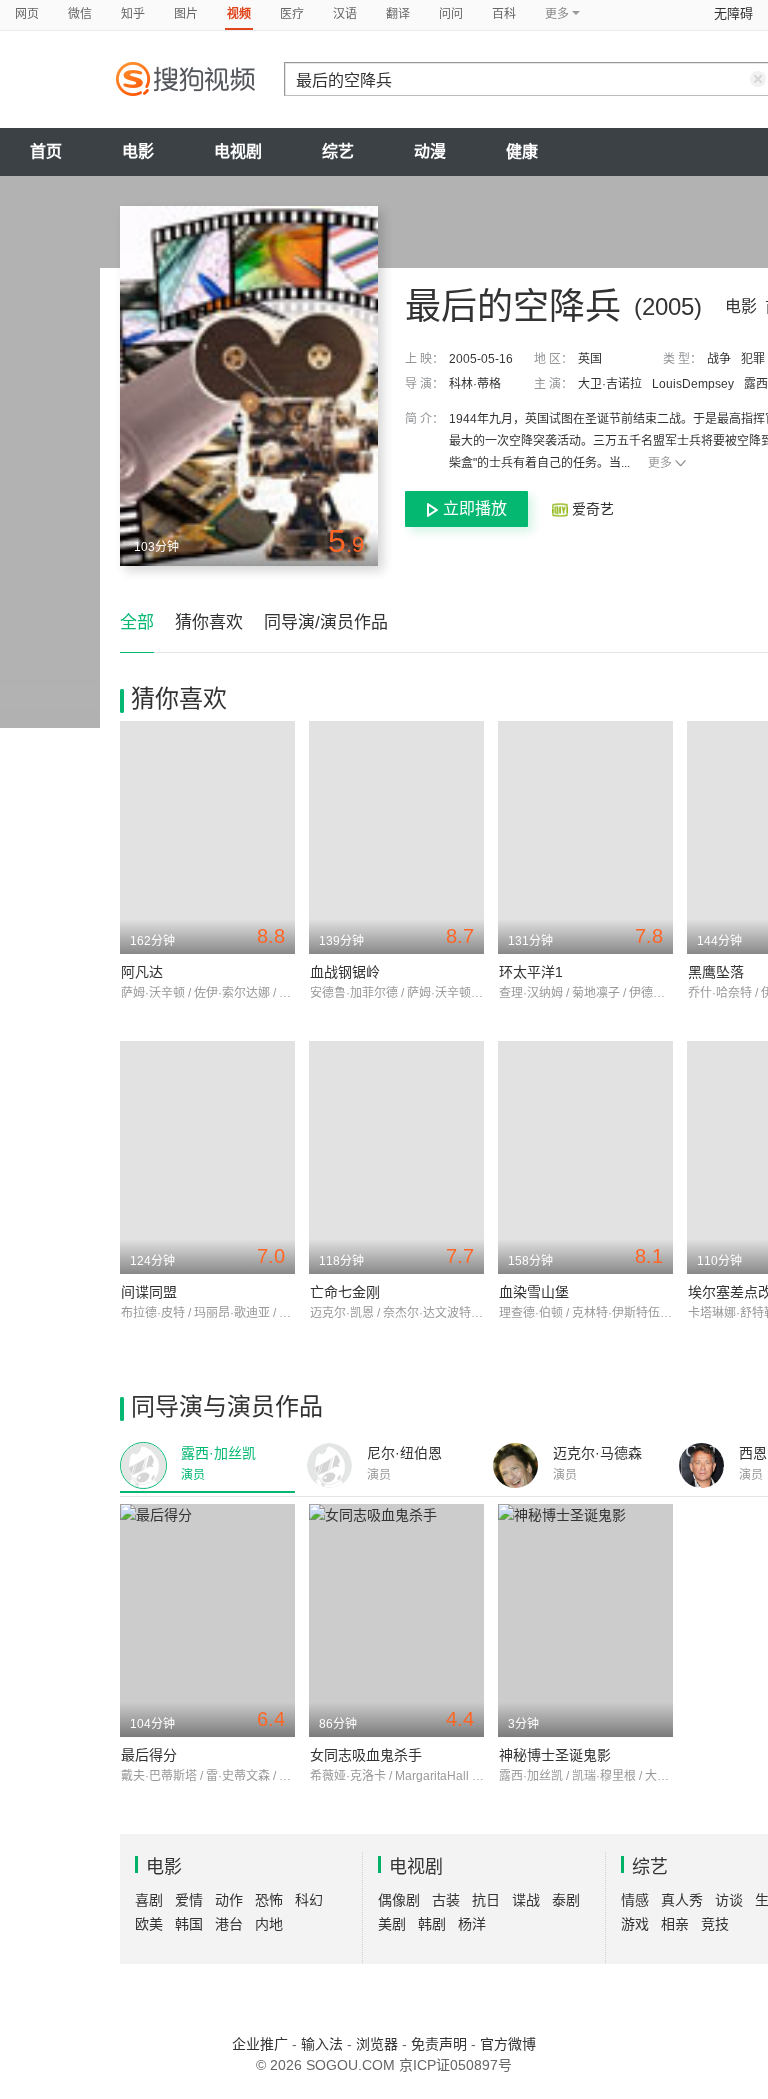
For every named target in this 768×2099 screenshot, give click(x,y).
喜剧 (149, 1900)
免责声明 (439, 2044)
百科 (504, 14)
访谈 (729, 1900)
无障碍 (733, 13)
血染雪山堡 (534, 1292)
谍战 (526, 1900)
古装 (446, 1900)
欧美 (149, 1924)
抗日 (486, 1900)
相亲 (675, 1924)
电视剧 (238, 151)
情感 (635, 1900)
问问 (451, 14)
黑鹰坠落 (716, 972)
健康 (522, 151)
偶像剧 (399, 1900)
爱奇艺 (591, 509)
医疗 (292, 14)
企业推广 (260, 2044)
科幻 (309, 1900)
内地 (269, 1924)
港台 (229, 1924)
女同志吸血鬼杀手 (366, 1755)
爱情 (189, 1900)
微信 (80, 14)
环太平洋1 (531, 972)
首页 (46, 151)
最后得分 (149, 1755)
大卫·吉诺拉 (610, 384)
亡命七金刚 (345, 1292)
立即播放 (475, 508)
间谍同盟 (149, 1292)
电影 (138, 151)
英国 (590, 359)
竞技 (715, 1924)
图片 (186, 14)
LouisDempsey (693, 384)
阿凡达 (142, 972)
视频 (239, 14)
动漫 (430, 151)
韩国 (189, 1924)
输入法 (322, 2044)
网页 (27, 14)
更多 (660, 463)
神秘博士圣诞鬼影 (555, 1755)
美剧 (392, 1924)
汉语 (345, 14)
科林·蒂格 (475, 384)
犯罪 (753, 359)
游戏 (635, 1924)
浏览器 (377, 2044)
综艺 (338, 151)
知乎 (133, 14)
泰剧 (566, 1900)
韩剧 (432, 1924)
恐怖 (269, 1900)
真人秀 (682, 1900)
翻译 (398, 14)
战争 (719, 359)
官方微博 (508, 2044)
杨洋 (472, 1924)
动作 (229, 1900)
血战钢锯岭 (345, 972)
